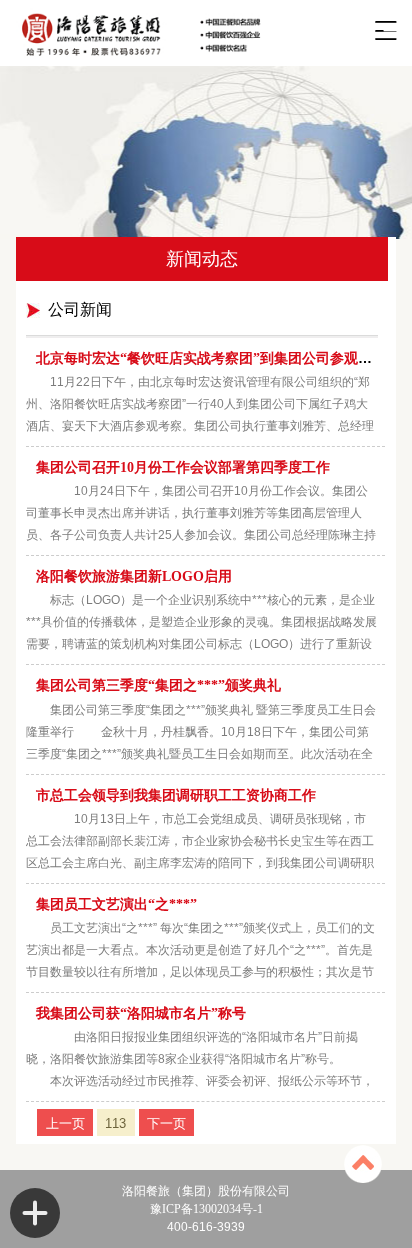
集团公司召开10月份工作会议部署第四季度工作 (183, 467)
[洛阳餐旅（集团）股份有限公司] (186, 33)
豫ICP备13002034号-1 (206, 1209)
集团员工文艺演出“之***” (116, 904)
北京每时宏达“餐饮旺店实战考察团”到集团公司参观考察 (211, 358)
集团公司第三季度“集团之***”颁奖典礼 (158, 685)
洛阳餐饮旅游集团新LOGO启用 (134, 576)
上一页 (65, 1122)
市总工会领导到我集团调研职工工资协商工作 (176, 795)
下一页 (166, 1122)
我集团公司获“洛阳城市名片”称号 (141, 1013)
